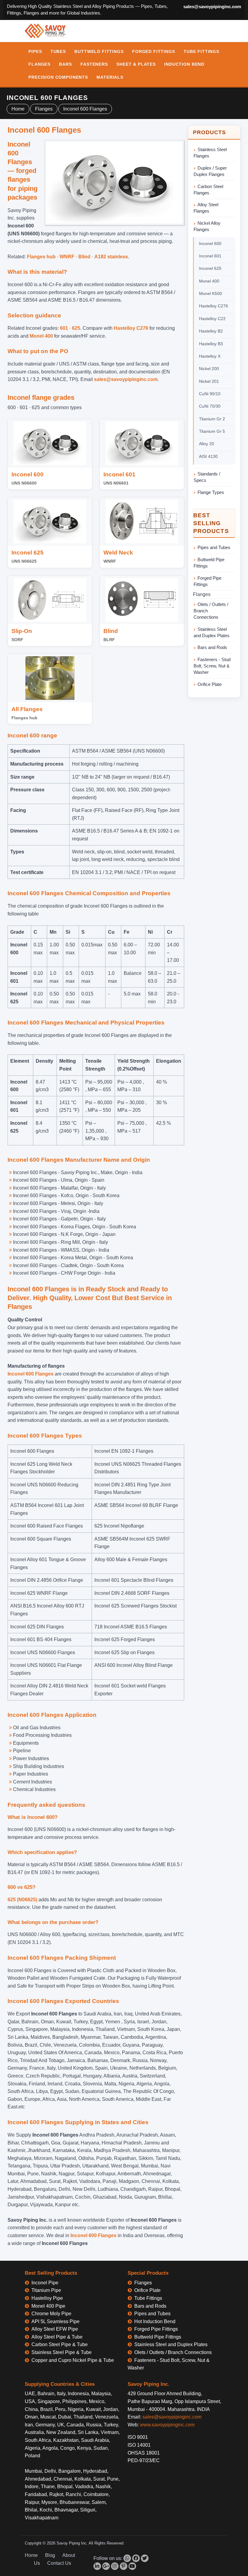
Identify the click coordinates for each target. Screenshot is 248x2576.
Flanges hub (41, 257)
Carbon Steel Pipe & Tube (60, 2344)
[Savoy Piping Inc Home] (45, 31)
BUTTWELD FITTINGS (99, 51)
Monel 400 (41, 336)
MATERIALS (110, 77)
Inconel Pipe (45, 2283)
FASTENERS (94, 64)
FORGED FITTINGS (154, 51)
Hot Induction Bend (155, 2321)
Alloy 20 (207, 444)
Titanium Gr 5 (212, 431)
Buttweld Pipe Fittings (209, 563)
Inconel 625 (210, 268)
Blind (84, 257)
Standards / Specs (207, 477)
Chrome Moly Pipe (51, 2314)
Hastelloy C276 (131, 328)
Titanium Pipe (46, 2290)
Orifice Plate (210, 684)
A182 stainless (111, 257)
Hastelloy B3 (211, 344)
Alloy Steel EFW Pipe (55, 2329)
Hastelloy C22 (212, 319)
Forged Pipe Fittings (207, 581)
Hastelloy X (210, 356)
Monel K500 (210, 293)
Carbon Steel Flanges (208, 190)
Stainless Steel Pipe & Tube (62, 2352)
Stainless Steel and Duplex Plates (212, 632)
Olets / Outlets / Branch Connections (211, 611)
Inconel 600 (210, 243)
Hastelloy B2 (211, 331)
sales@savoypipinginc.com (212, 7)
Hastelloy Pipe (47, 2298)
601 (64, 328)
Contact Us (59, 2563)
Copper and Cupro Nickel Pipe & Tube (73, 2360)
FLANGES (39, 64)
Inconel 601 (210, 256)
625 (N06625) (22, 1900)
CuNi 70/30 (210, 406)
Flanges (44, 109)
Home (18, 109)
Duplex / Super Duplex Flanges (210, 171)
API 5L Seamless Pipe (55, 2321)
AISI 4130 (208, 456)
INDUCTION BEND (184, 64)
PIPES (35, 51)
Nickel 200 (209, 369)
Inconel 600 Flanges (85, 109)
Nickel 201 (209, 381)
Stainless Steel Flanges (210, 153)
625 (76, 328)
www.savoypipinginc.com (167, 2425)
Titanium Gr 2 (212, 419)
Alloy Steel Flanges (206, 208)
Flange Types (211, 492)
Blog (50, 2555)
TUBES (58, 51)
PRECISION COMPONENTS (58, 77)
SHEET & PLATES (136, 64)
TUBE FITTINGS (201, 51)
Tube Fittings (148, 2298)
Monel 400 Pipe (48, 2306)
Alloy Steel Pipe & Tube (57, 2337)
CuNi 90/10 (210, 394)
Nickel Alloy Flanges (207, 226)
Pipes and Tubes (214, 547)
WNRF (67, 257)
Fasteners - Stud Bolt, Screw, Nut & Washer (212, 666)
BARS (65, 64)
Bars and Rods (212, 647)
